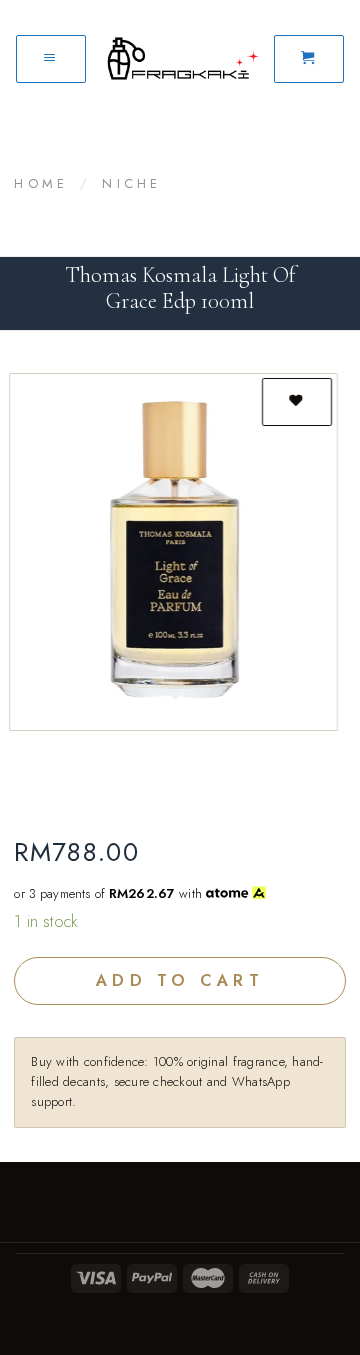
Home (41, 183)
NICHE (131, 183)
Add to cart (179, 980)
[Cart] (309, 59)
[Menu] (51, 59)
